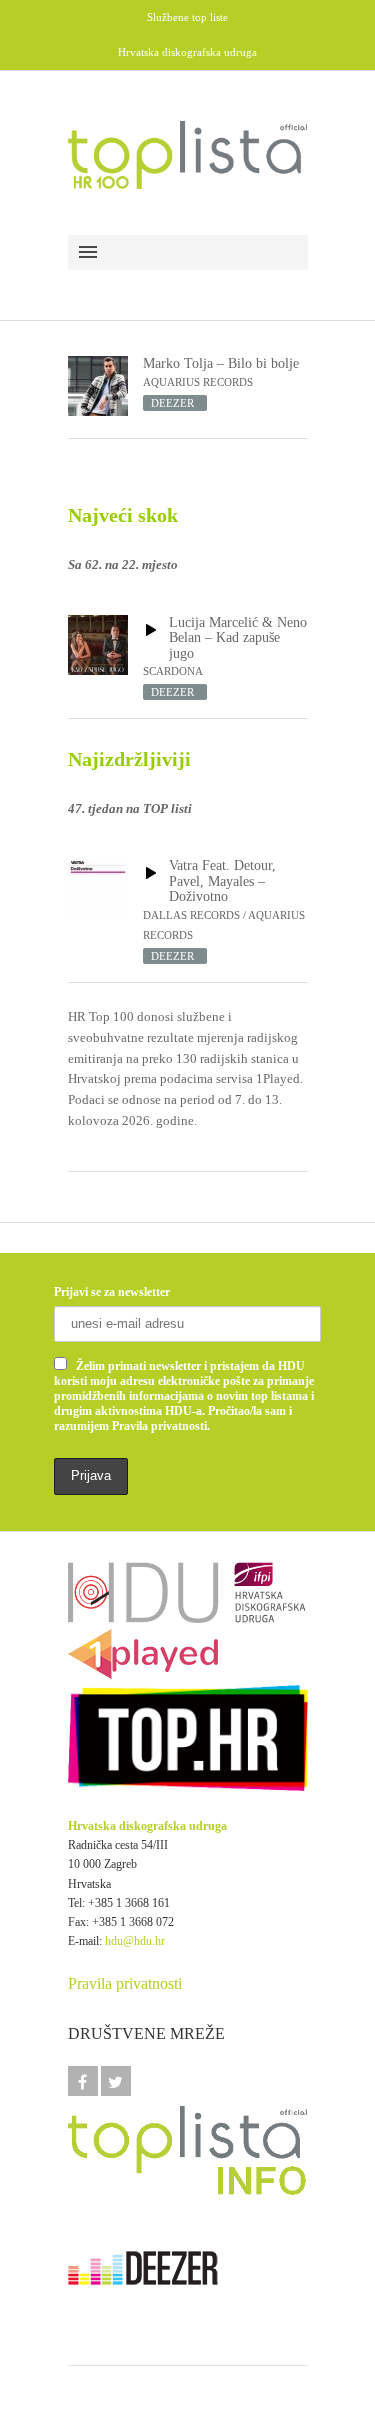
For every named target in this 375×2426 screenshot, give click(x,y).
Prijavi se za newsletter (112, 1292)
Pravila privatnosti (125, 1983)
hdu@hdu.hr (135, 1941)
